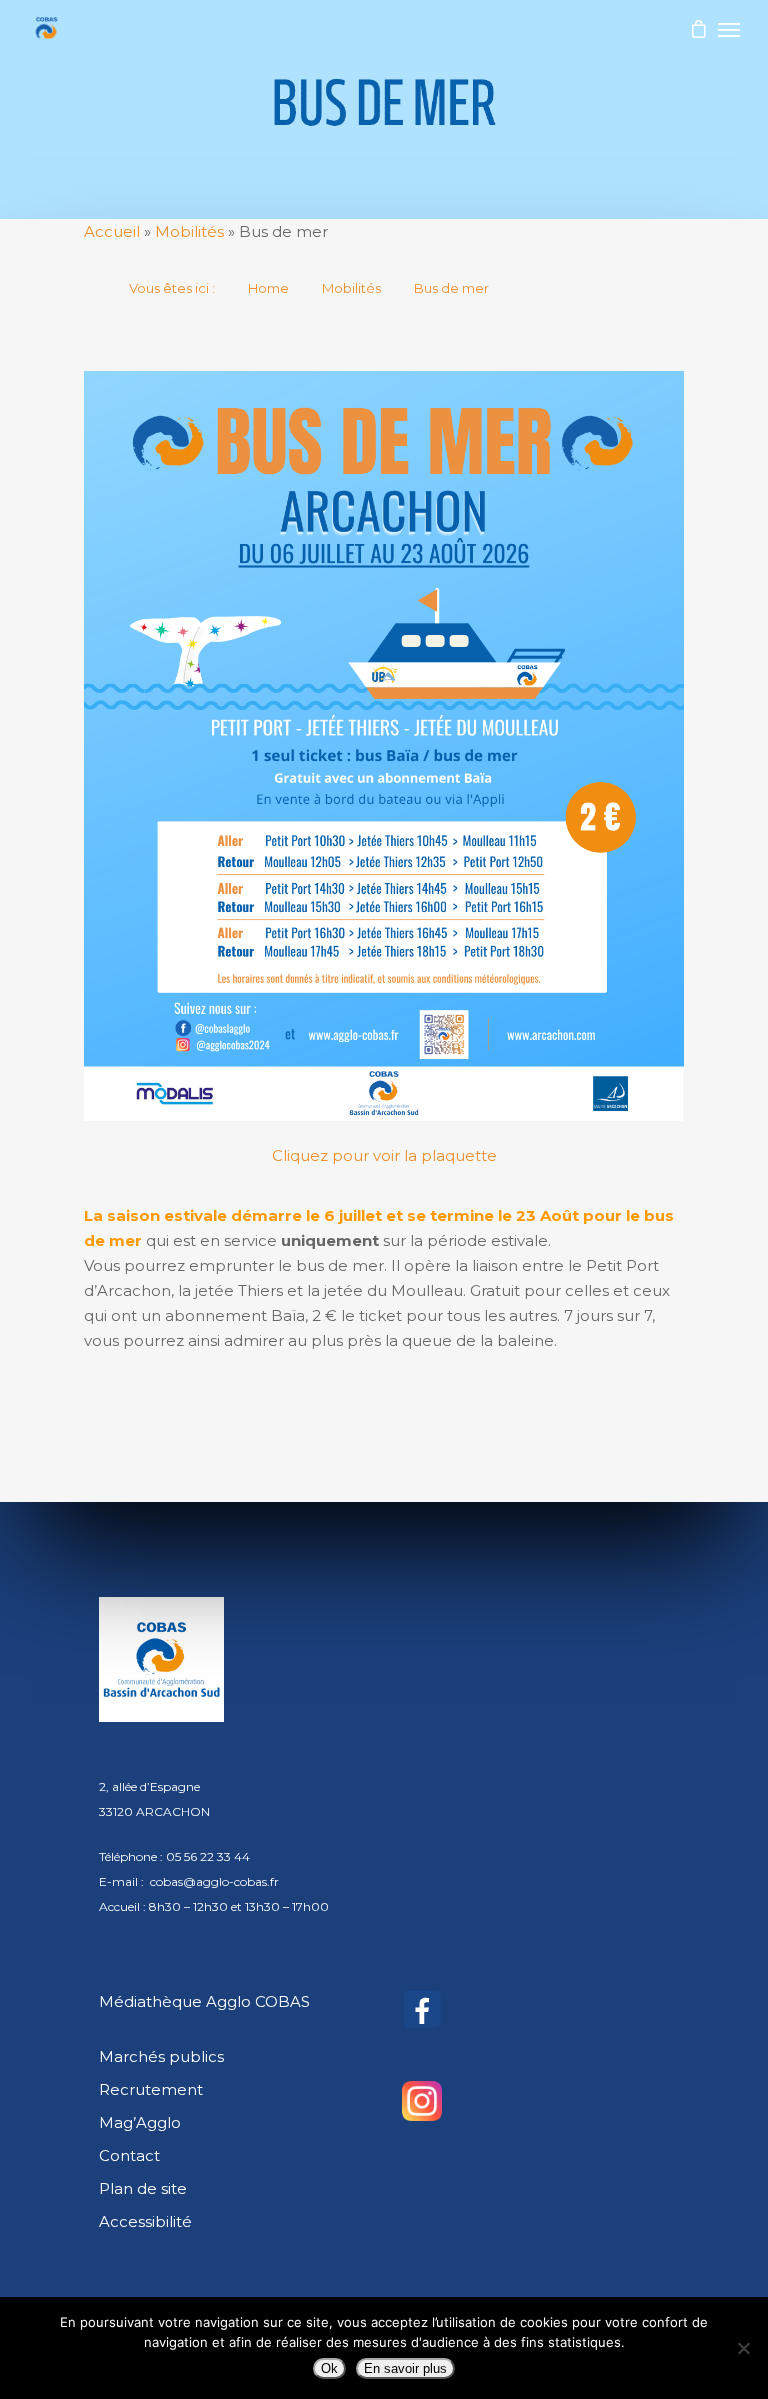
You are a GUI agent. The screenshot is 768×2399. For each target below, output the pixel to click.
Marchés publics (161, 2056)
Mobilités (189, 231)
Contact (129, 2155)
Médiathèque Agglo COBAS (204, 2001)
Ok (329, 2368)
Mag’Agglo (140, 2122)
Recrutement (151, 2089)
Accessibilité (145, 2221)
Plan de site (143, 2188)
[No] (743, 2348)
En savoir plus (405, 2368)
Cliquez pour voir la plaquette (384, 1155)
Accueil (112, 231)
